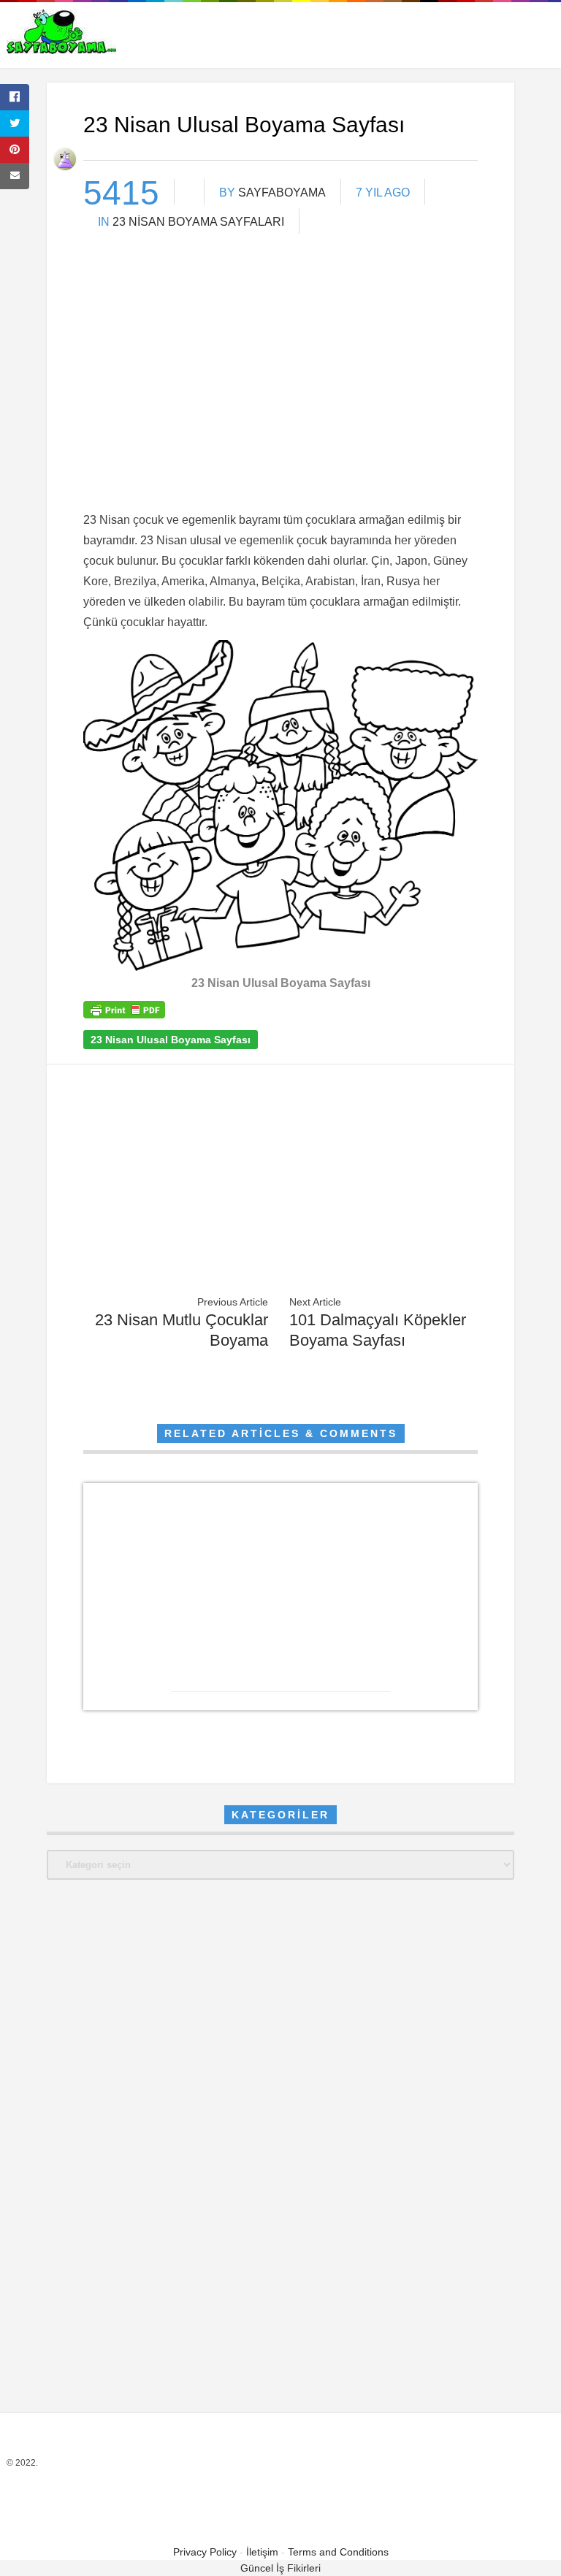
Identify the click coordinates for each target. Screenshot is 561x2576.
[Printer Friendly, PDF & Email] (124, 1015)
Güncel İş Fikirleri (280, 2568)
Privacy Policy (205, 2552)
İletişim (262, 2552)
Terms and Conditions (338, 2552)
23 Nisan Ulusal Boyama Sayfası (171, 1040)
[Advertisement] (280, 395)
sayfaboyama (282, 193)
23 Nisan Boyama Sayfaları (198, 222)
